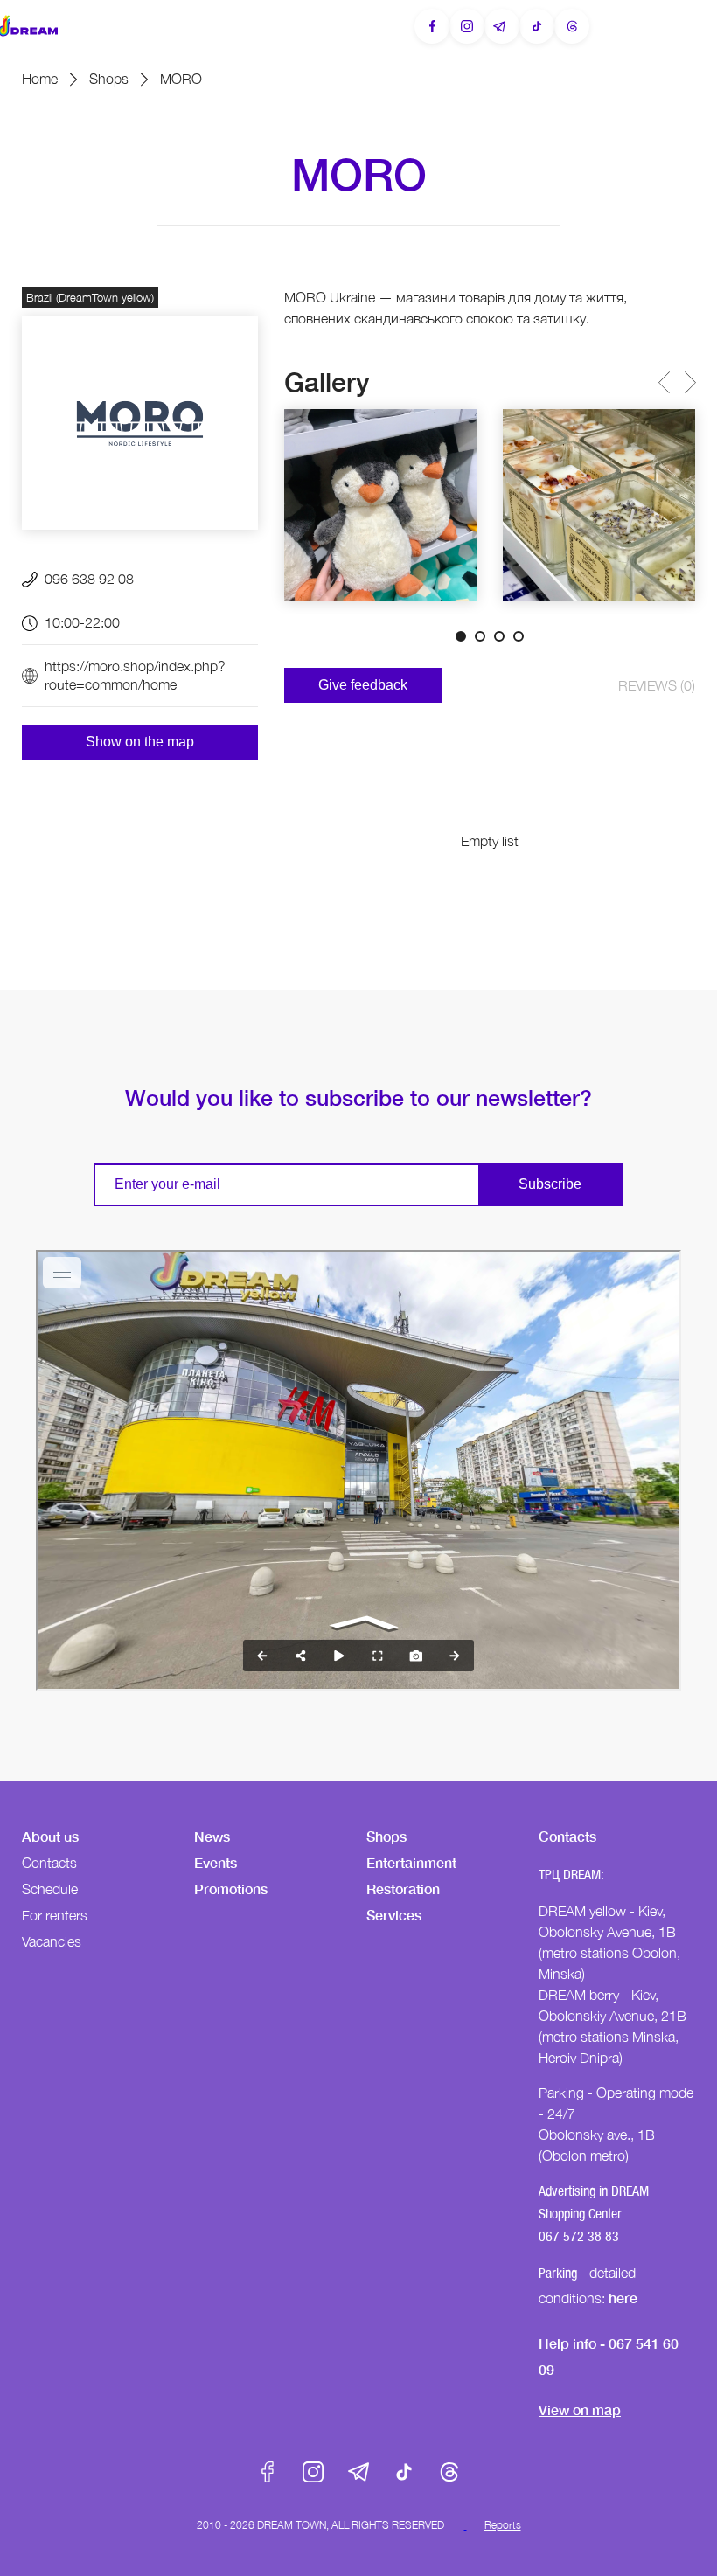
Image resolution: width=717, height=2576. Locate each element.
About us (50, 1836)
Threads (449, 2472)
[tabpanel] (380, 505)
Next (689, 382)
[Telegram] (502, 26)
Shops (109, 79)
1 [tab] (461, 636)
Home (40, 79)
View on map (580, 2409)
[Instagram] (467, 26)
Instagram (313, 2472)
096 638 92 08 (89, 579)
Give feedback (363, 685)
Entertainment (411, 1862)
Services (394, 1915)
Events (216, 1862)
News (212, 1836)
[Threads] (572, 26)
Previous (663, 382)
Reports (503, 2525)
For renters (55, 1915)
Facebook (268, 2472)
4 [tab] (519, 636)
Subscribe (550, 1184)
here (623, 2298)
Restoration (403, 1889)
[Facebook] (432, 26)
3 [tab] (499, 636)
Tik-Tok (404, 2472)
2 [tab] (480, 636)
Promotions (231, 1889)
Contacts (49, 1863)
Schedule (50, 1889)
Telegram (358, 2472)
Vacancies (52, 1941)
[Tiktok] (537, 26)
